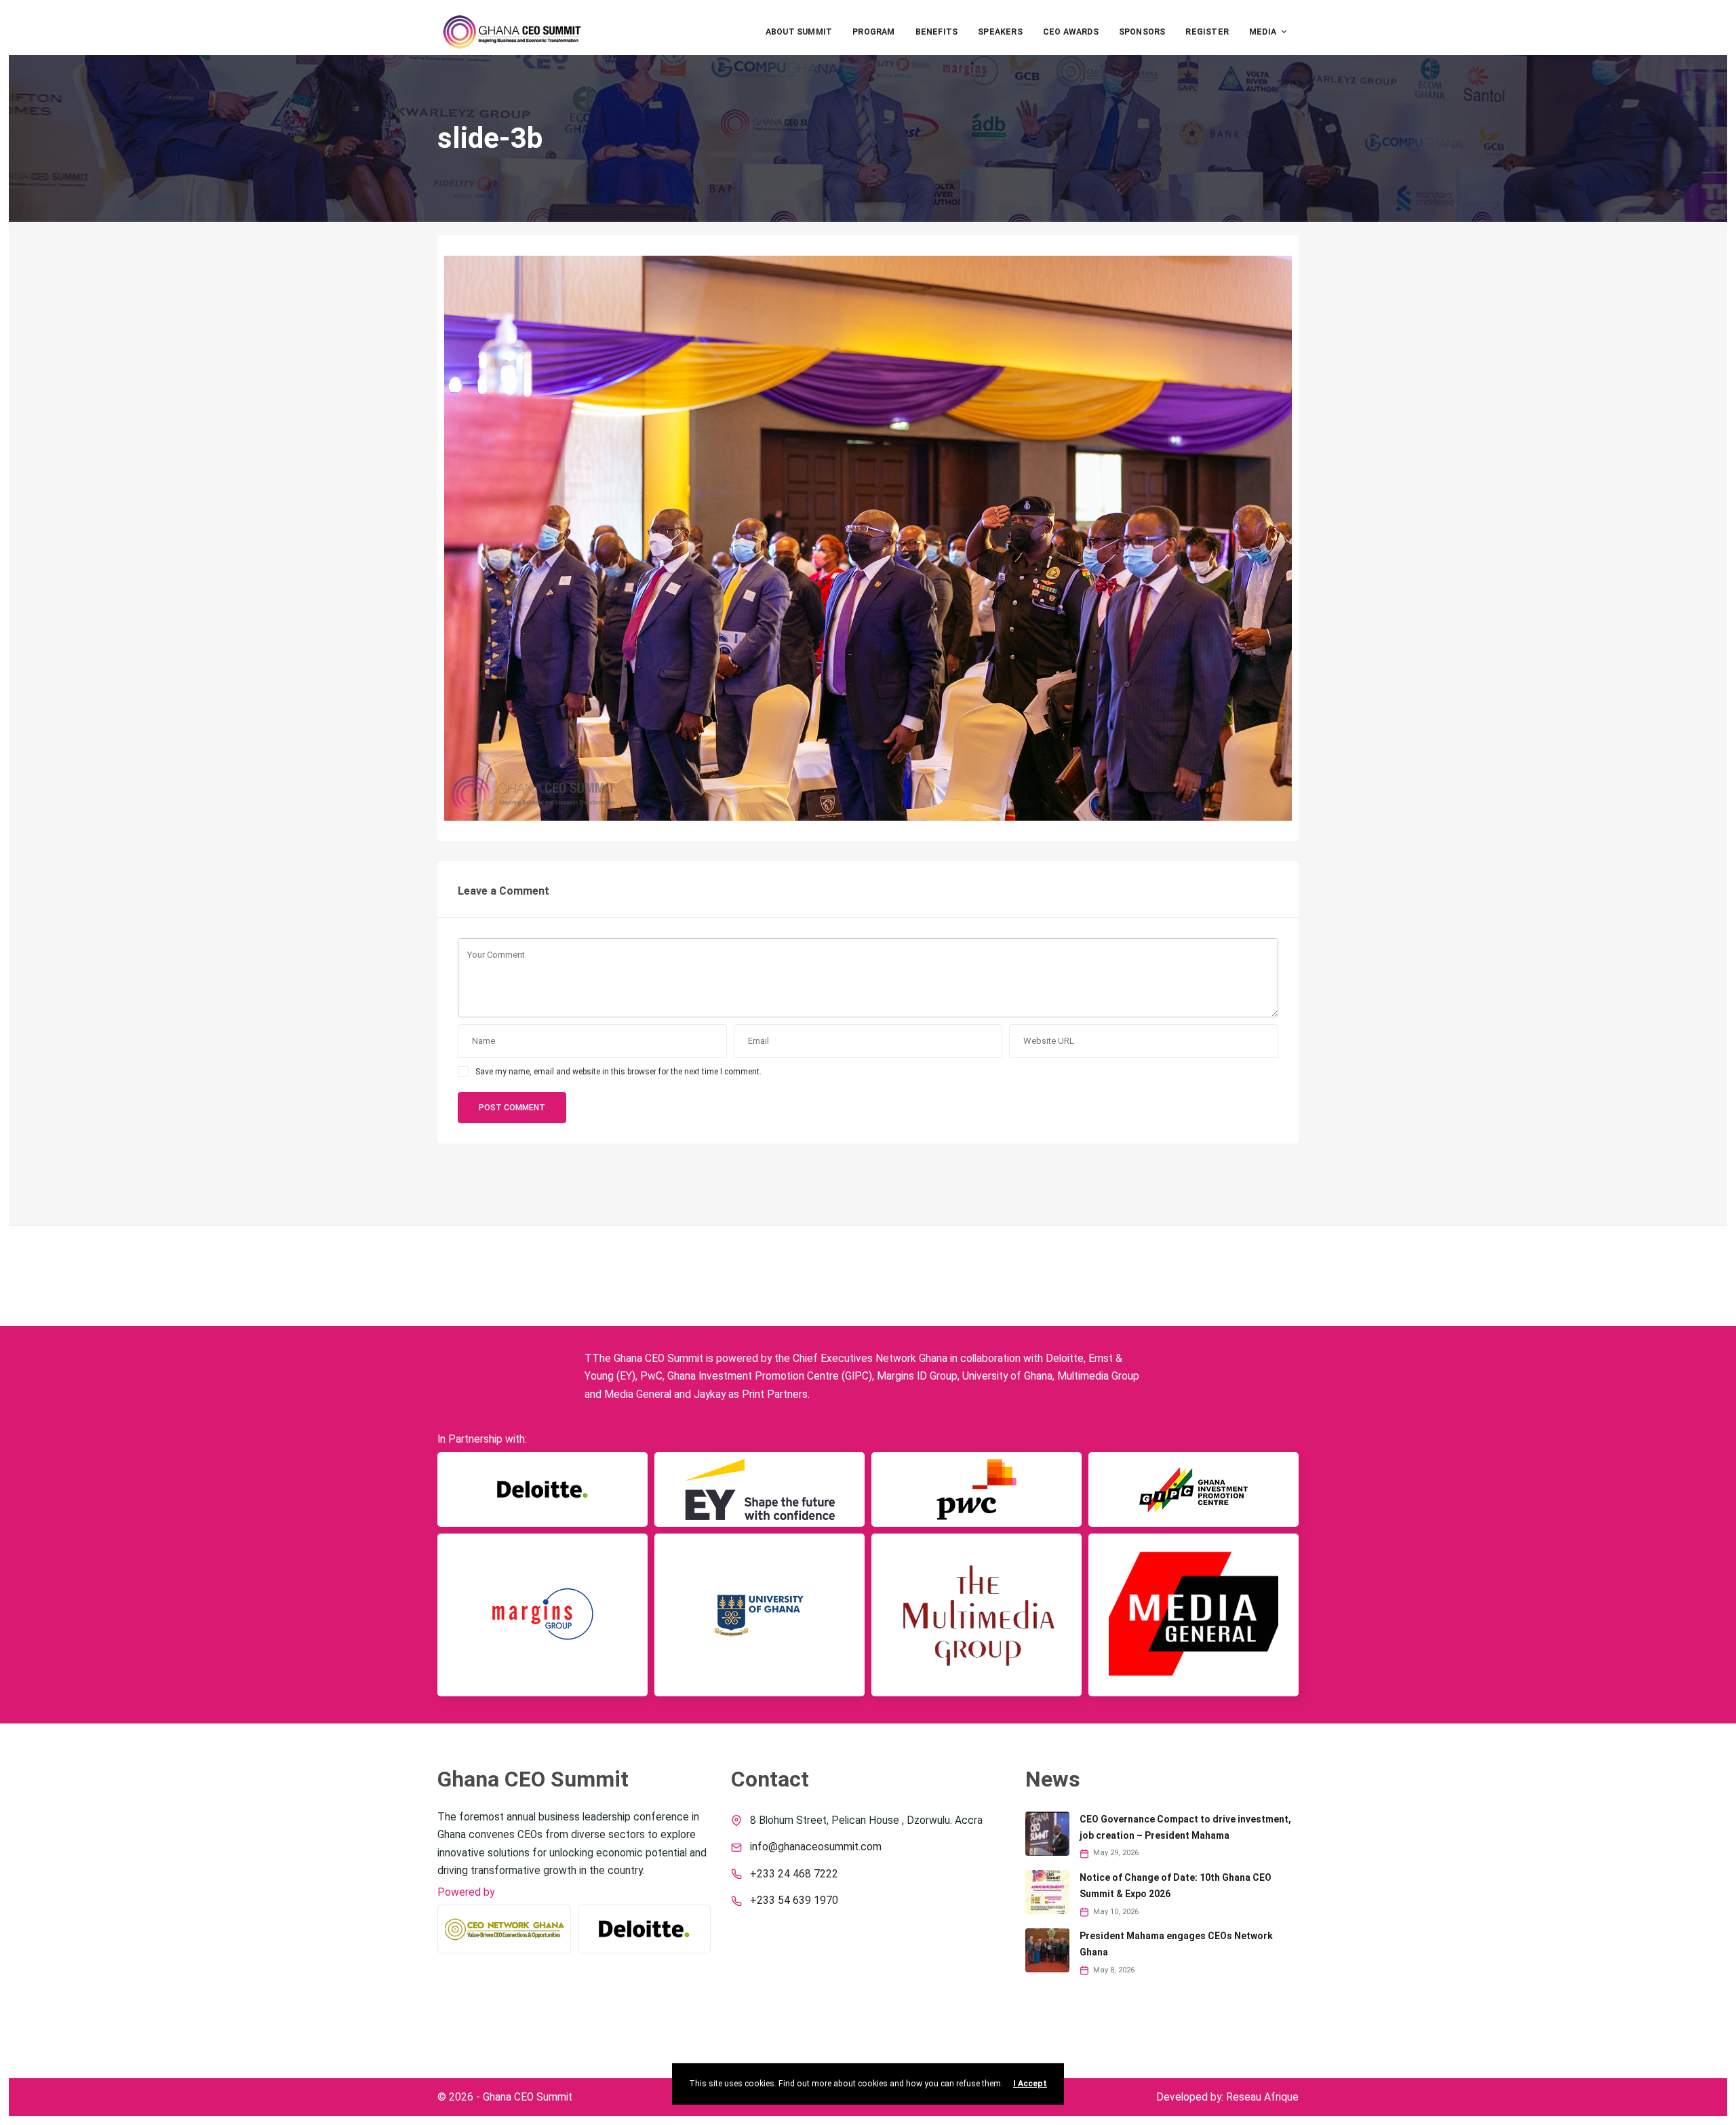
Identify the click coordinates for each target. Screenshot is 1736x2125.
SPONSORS (1142, 32)
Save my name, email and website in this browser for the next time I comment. (618, 1072)
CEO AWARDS (1071, 32)
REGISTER (1207, 32)
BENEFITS (937, 32)
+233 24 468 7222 (794, 1874)
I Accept (1030, 2084)
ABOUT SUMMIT (799, 32)
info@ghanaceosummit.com (816, 1847)
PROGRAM (873, 32)
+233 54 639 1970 (794, 1900)
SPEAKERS (1000, 32)
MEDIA (1263, 32)
